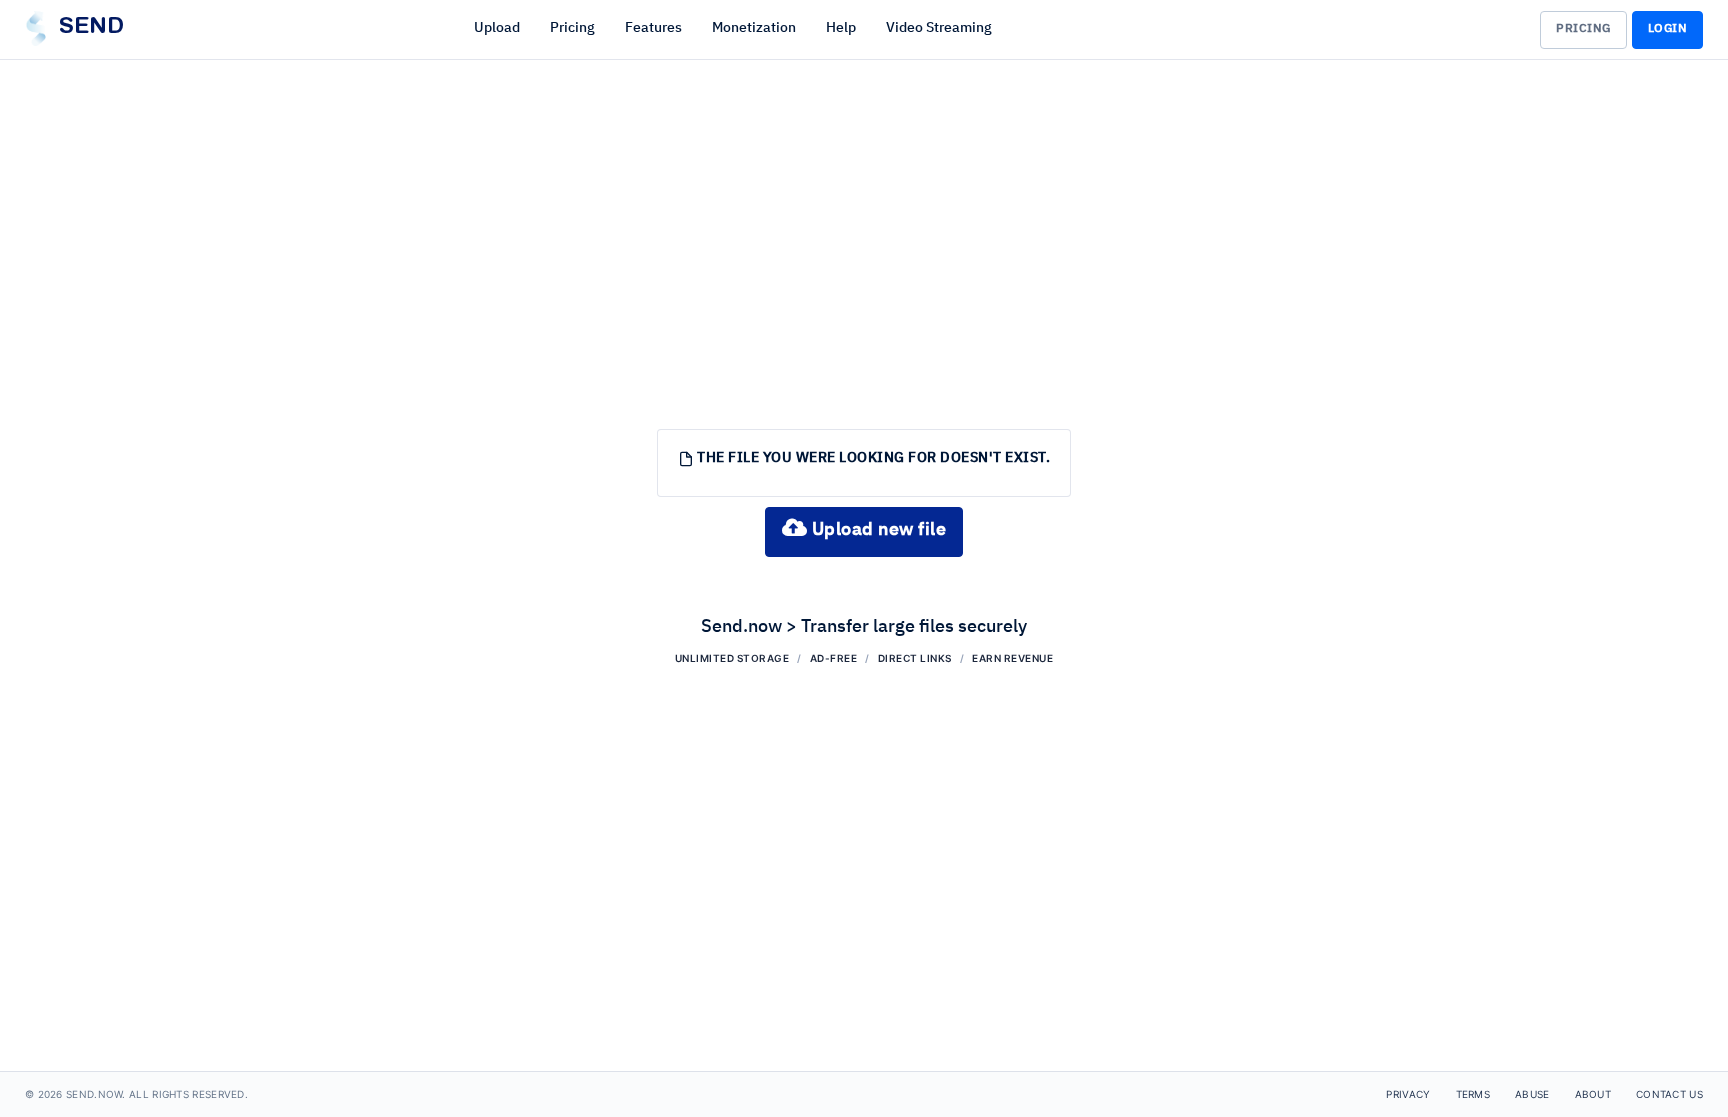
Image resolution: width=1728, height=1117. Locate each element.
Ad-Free (834, 658)
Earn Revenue (1012, 658)
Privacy (1408, 1094)
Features (653, 28)
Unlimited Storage (732, 658)
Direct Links (915, 658)
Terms (1473, 1094)
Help (841, 28)
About (1593, 1094)
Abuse (1532, 1094)
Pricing (572, 28)
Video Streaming (939, 28)
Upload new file (876, 530)
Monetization (754, 28)
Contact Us (1669, 1094)
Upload (497, 28)
